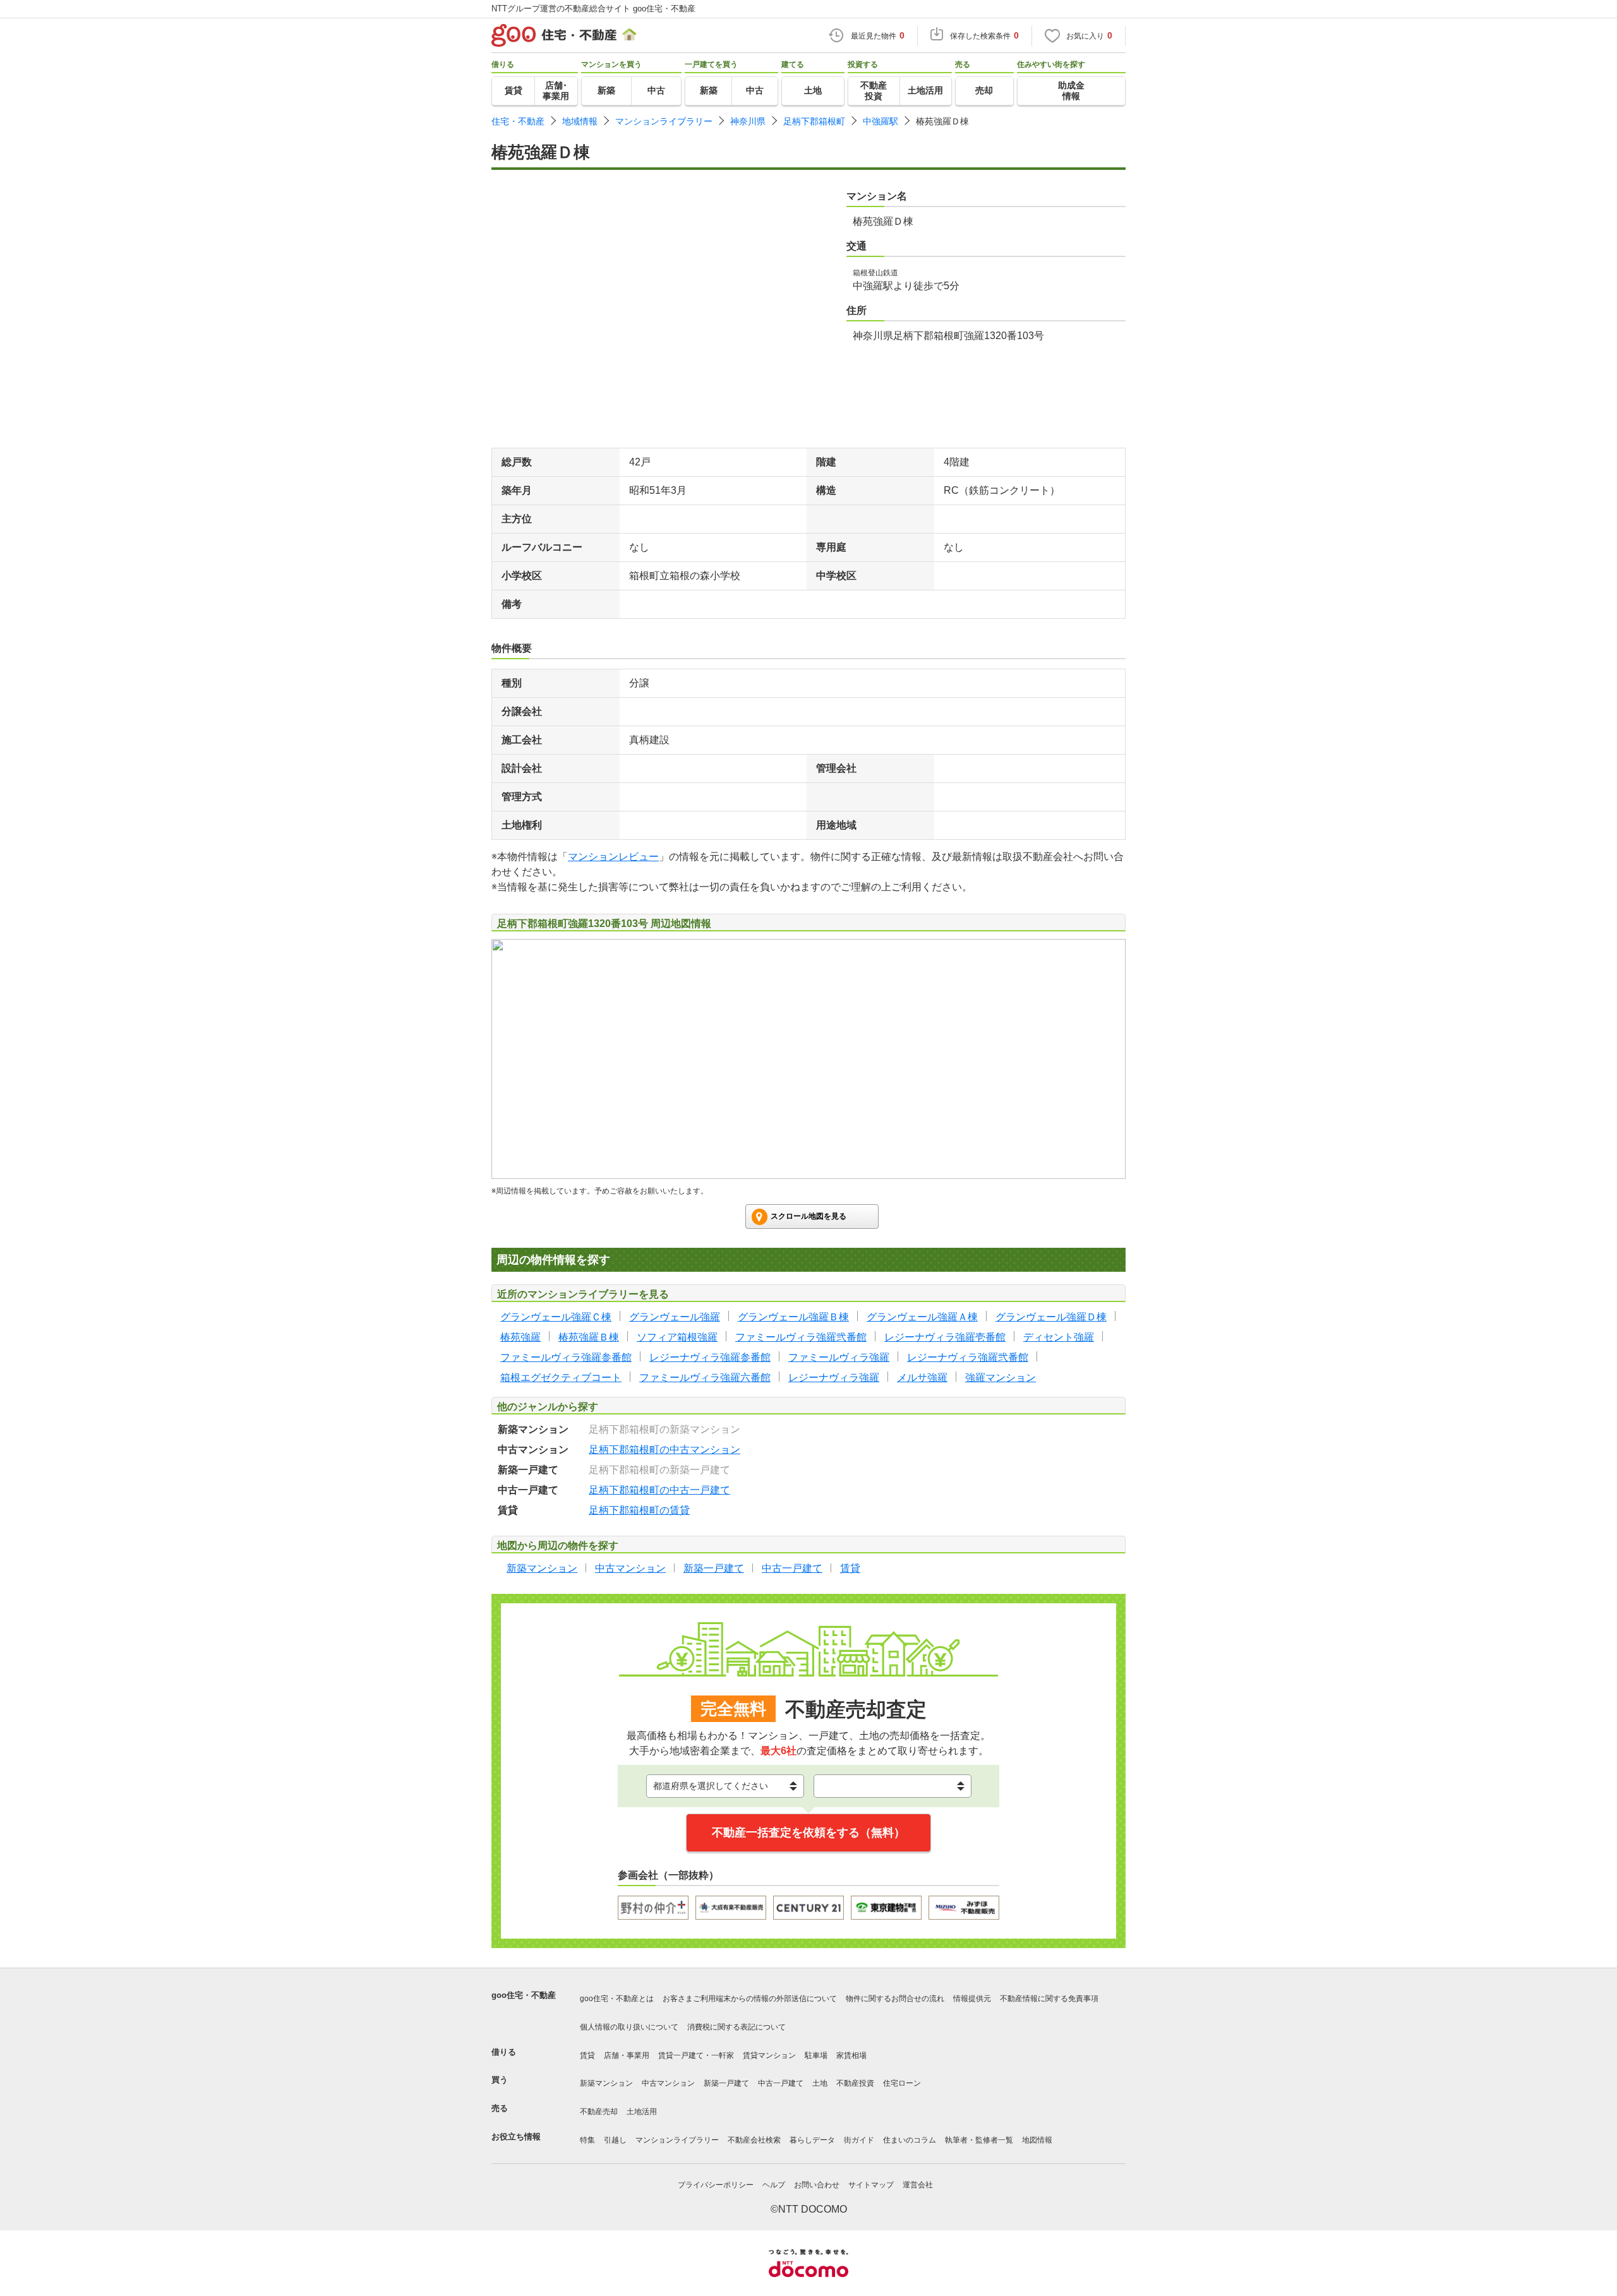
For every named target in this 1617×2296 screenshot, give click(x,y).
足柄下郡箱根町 (814, 121)
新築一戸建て (726, 2083)
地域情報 (580, 121)
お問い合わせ (817, 2185)
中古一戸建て (781, 2083)
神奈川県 (748, 121)
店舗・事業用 (627, 2055)
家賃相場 (851, 2055)
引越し (615, 2140)
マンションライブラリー (664, 121)
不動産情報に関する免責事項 (1049, 1999)
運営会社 (918, 2185)
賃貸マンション (769, 2055)
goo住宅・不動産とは (617, 1999)
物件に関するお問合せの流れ (895, 1999)
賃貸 (587, 2055)
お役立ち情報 (516, 2137)
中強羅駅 (881, 121)
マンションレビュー (613, 857)
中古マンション (668, 2083)
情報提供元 (972, 1999)
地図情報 (1037, 2140)
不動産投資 (855, 2083)
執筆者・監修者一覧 (979, 2140)
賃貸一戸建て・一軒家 (696, 2055)
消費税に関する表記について (736, 2027)
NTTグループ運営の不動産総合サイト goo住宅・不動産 (593, 9)
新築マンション (606, 2083)
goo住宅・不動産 (524, 1995)
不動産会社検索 (754, 2140)
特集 (587, 2140)
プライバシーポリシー (716, 2185)
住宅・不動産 (518, 121)
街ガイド (859, 2140)
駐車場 (816, 2055)
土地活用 (642, 2112)
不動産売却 (599, 2112)
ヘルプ (774, 2185)
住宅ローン (902, 2083)
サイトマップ (871, 2185)
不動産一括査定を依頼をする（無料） (808, 1833)
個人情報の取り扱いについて (629, 2027)
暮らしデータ (812, 2140)
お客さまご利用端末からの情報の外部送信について (750, 1999)
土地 (820, 2083)
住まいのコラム (910, 2140)
